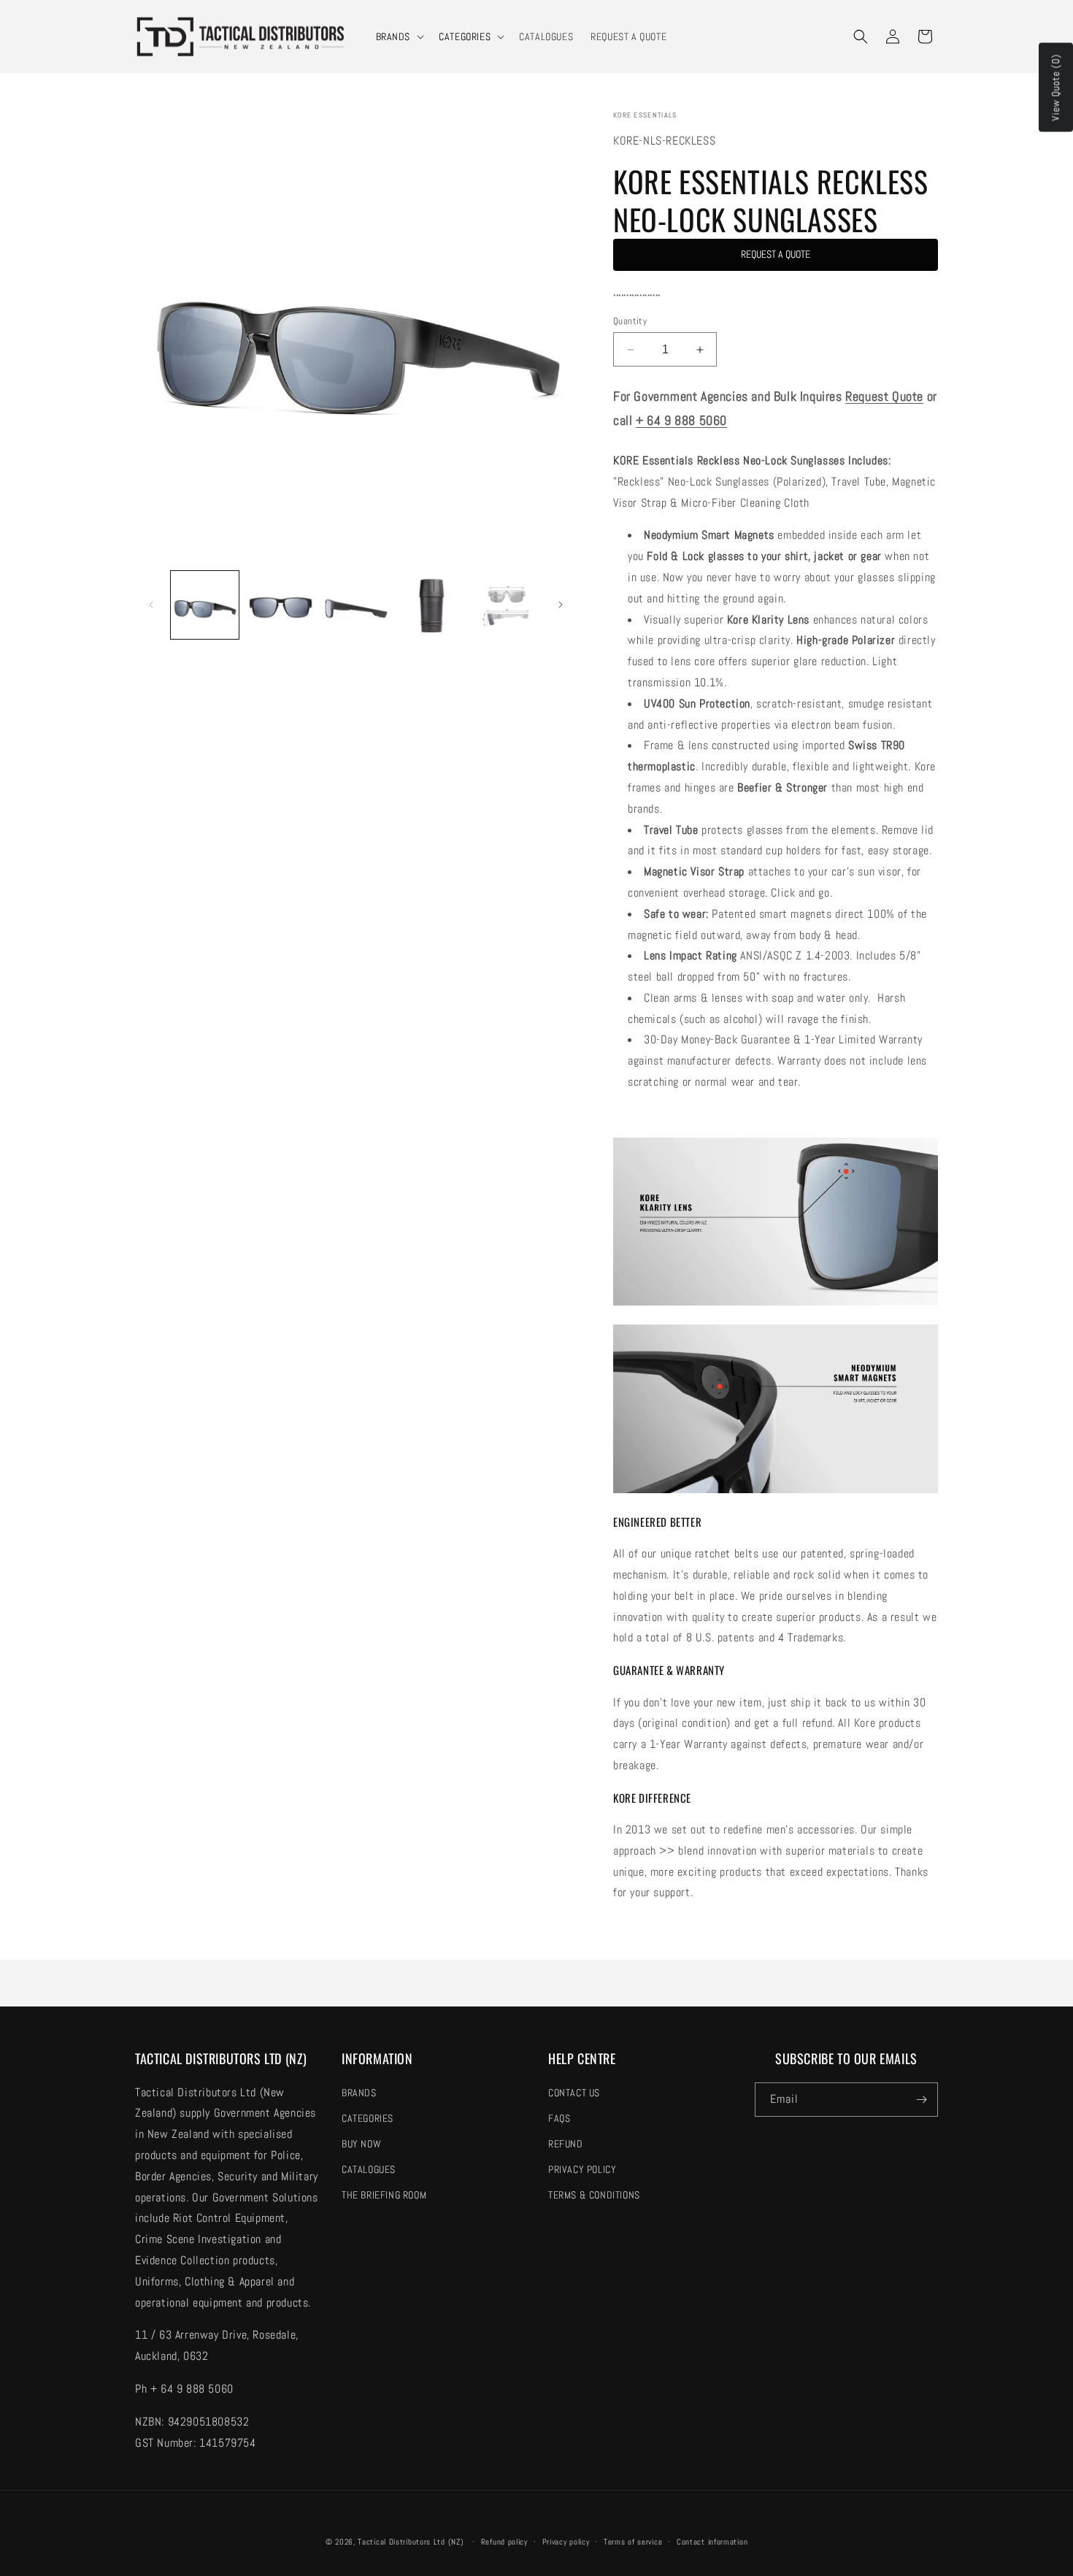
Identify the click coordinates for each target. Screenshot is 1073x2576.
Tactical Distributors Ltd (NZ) (411, 2542)
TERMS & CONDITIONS (594, 2195)
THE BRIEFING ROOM (384, 2195)
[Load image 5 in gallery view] (507, 605)
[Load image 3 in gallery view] (356, 605)
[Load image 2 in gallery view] (280, 605)
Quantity (630, 321)
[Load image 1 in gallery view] (205, 605)
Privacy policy (566, 2542)
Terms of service (633, 2542)
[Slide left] (151, 605)
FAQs (559, 2118)
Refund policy (504, 2542)
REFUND (566, 2144)
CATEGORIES (465, 37)
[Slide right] (561, 605)
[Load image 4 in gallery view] (431, 605)
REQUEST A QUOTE (776, 254)
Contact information (712, 2542)
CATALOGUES (369, 2169)
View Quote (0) (1055, 88)
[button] (399, 37)
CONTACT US (574, 2093)
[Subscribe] (921, 2100)
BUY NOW (361, 2144)
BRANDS (393, 37)
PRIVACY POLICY (582, 2169)
